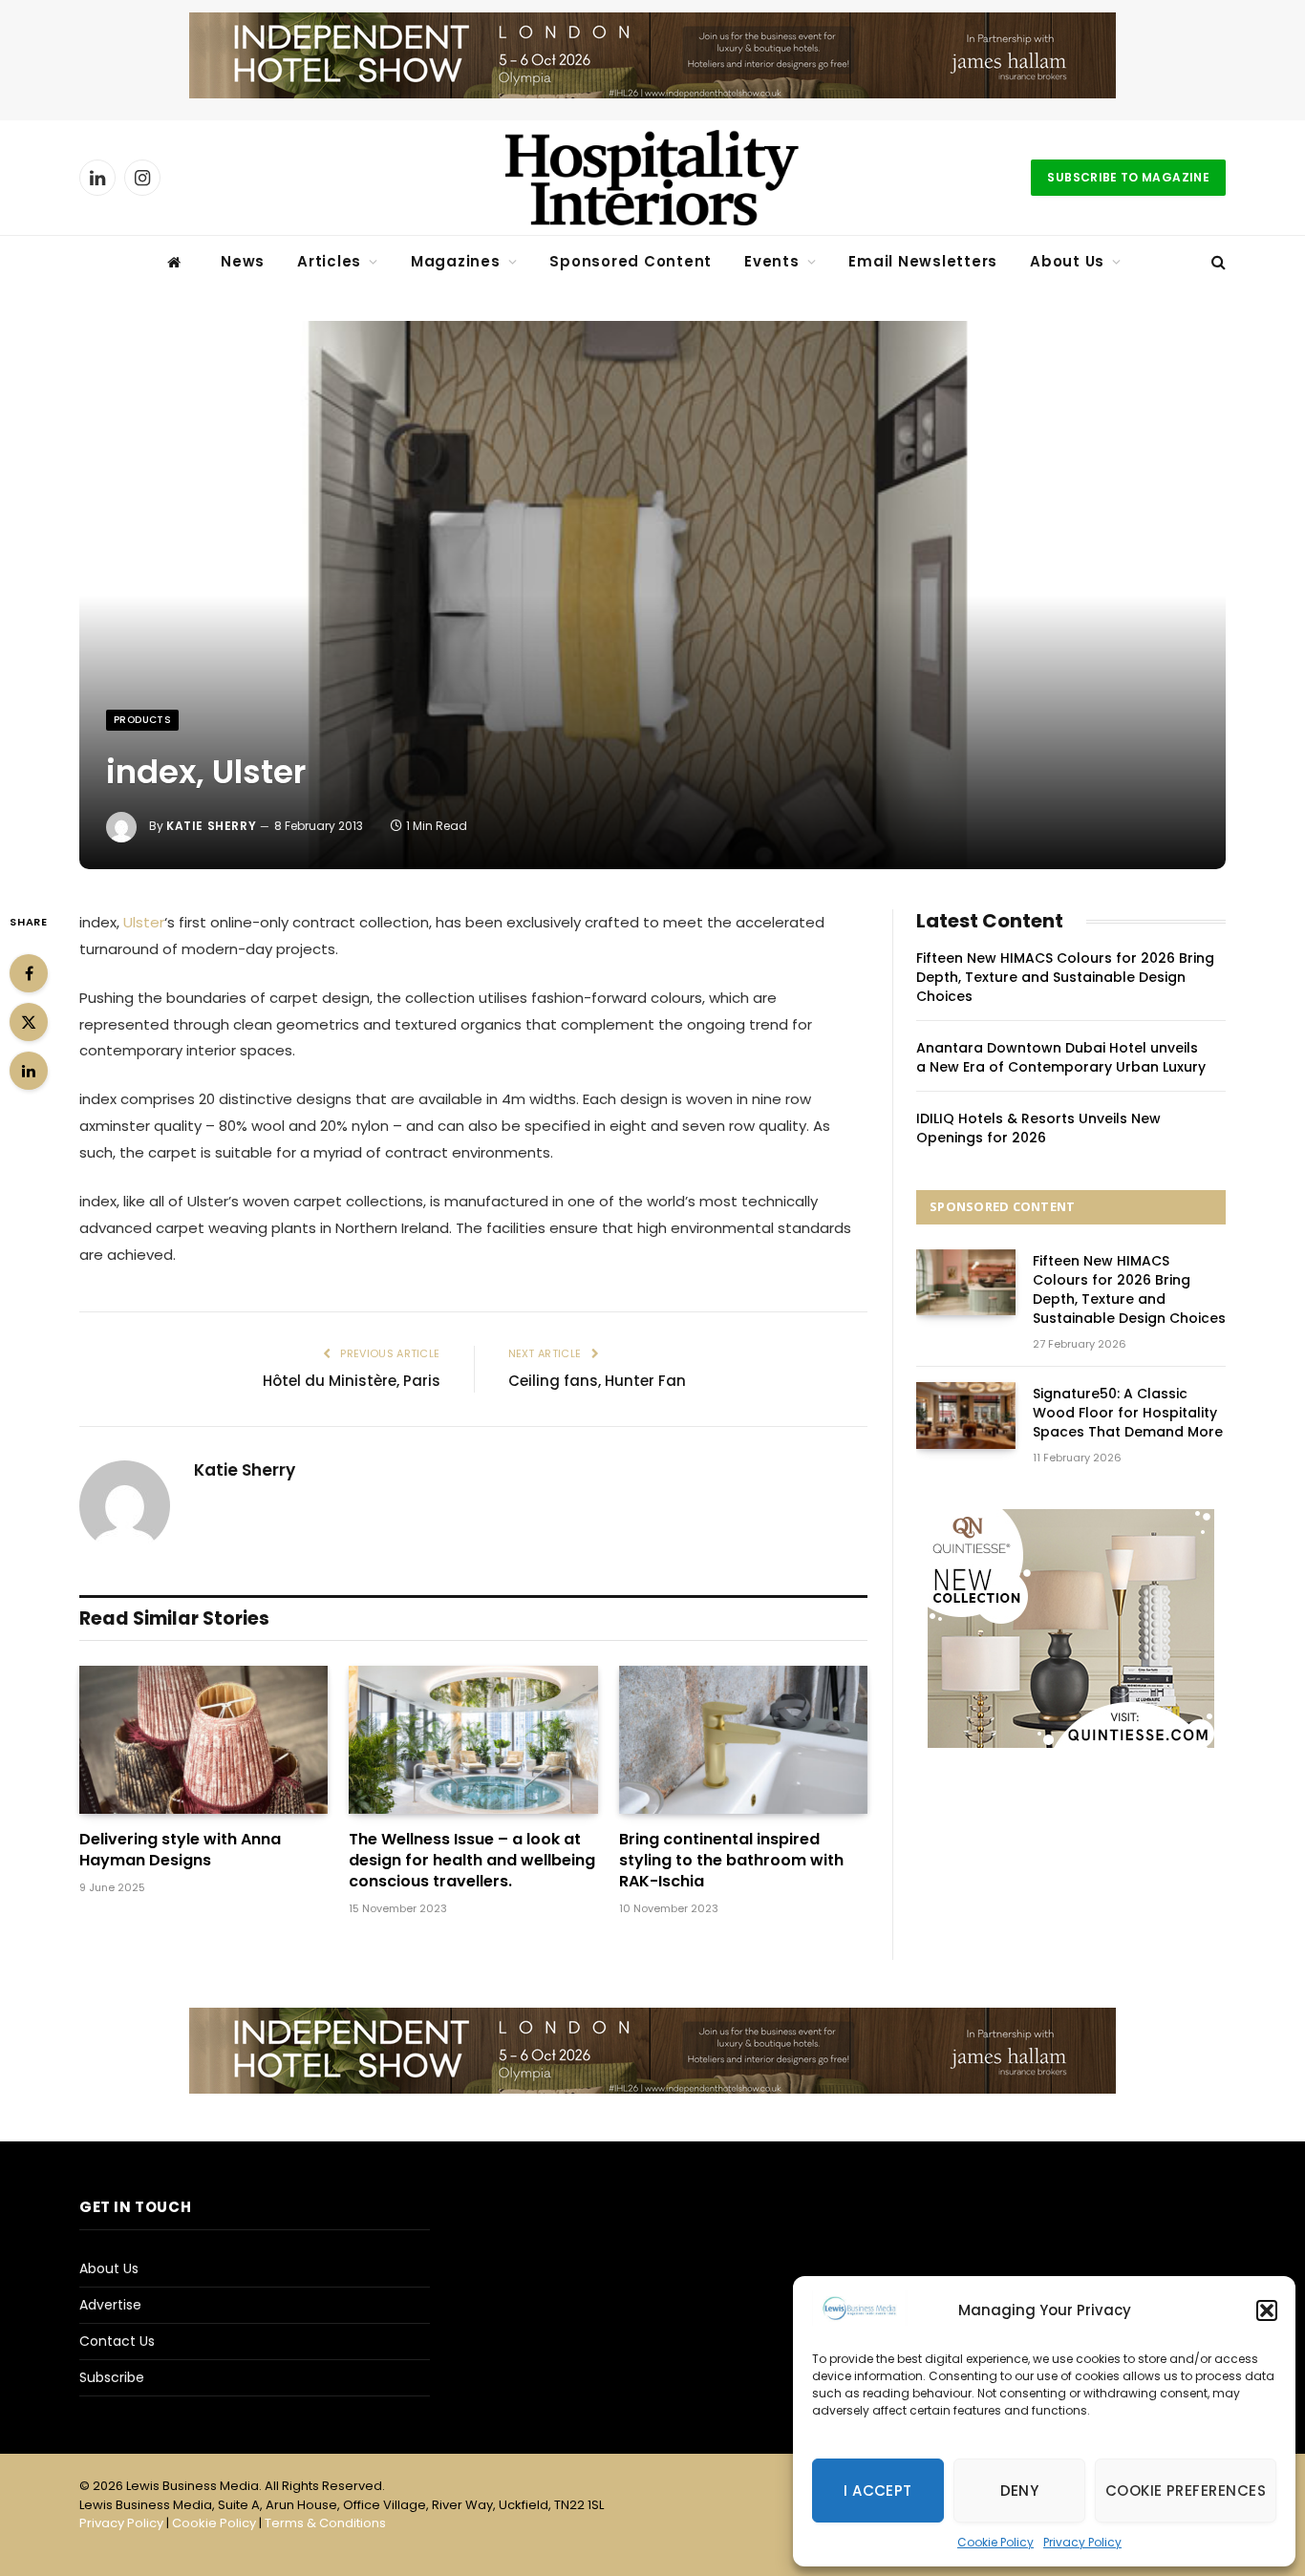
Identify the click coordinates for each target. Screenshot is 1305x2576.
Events (772, 261)
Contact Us (117, 2341)
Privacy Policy (1082, 2542)
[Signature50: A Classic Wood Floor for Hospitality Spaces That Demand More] (966, 1415)
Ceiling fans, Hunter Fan (597, 1381)
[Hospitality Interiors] (652, 178)
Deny (1020, 2491)
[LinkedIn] (29, 1071)
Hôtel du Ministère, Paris (352, 1381)
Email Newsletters (923, 261)
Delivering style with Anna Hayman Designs (180, 1850)
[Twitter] (29, 1022)
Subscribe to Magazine (1128, 177)
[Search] (1217, 262)
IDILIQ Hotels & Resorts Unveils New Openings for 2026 (1038, 1128)
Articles (329, 261)
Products (142, 720)
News (243, 261)
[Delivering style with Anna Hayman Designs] (203, 1740)
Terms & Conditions (325, 2523)
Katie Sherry (211, 826)
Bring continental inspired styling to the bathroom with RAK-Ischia (731, 1860)
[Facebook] (29, 973)
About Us (1067, 261)
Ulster (144, 922)
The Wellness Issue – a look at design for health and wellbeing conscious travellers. (472, 1860)
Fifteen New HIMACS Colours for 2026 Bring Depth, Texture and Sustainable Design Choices (1065, 977)
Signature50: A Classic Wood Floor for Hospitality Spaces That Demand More (1128, 1413)
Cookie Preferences (1186, 2491)
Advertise (110, 2305)
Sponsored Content (631, 261)
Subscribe (112, 2377)
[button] (1267, 2310)
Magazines (456, 261)
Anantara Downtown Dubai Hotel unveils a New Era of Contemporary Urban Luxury (1061, 1057)
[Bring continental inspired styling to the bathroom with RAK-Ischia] (743, 1740)
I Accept (878, 2491)
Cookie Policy (995, 2542)
